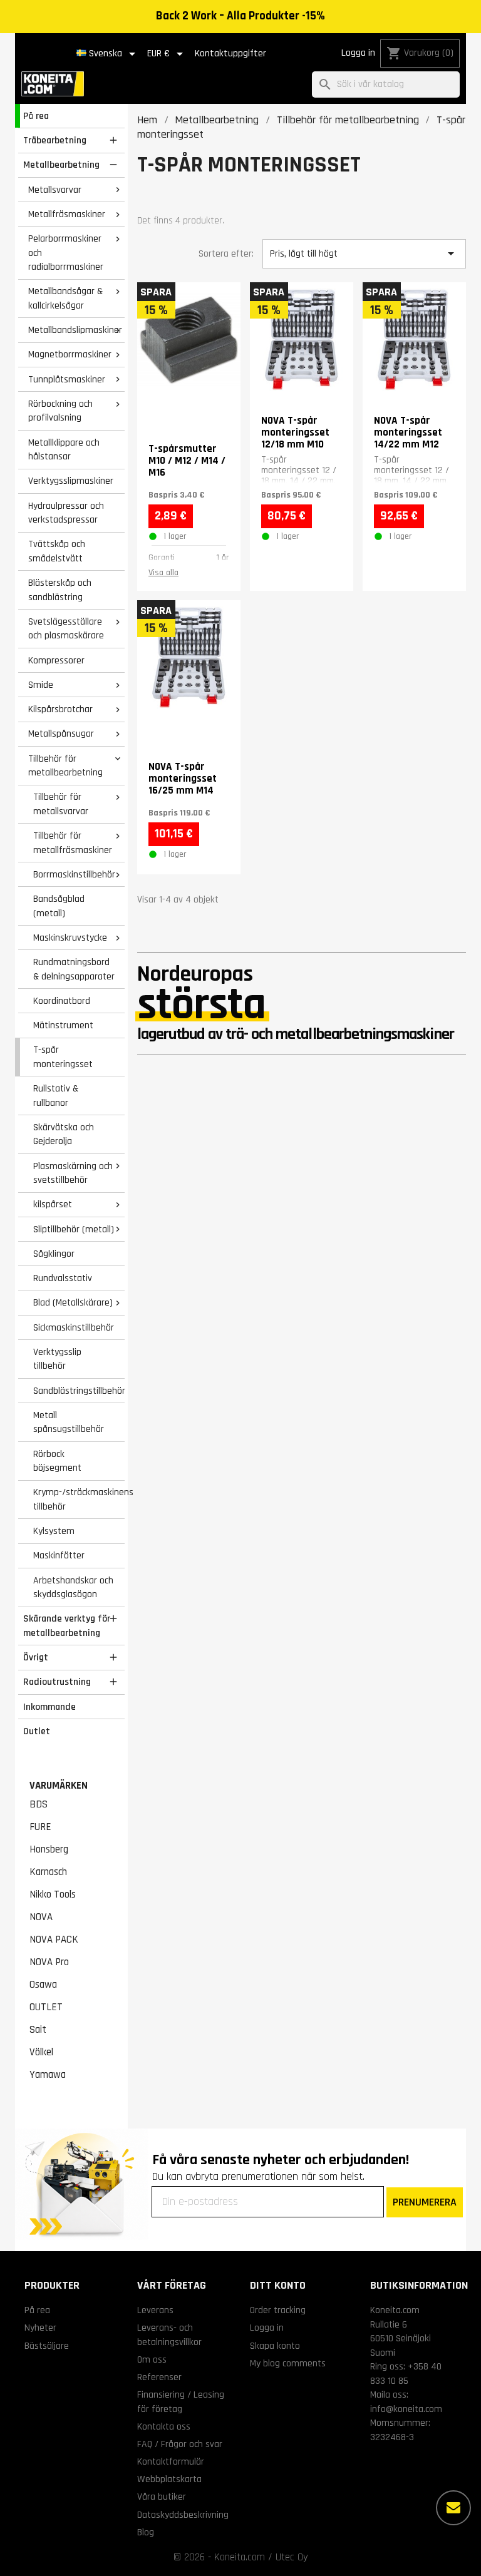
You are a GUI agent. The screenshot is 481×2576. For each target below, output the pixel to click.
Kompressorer (56, 660)
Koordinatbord (62, 1001)
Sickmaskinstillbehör (74, 1327)
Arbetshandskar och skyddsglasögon (73, 1587)
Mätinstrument (63, 1025)
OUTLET (46, 2007)
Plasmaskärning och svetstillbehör (73, 1173)
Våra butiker (162, 2497)
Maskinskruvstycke (70, 938)
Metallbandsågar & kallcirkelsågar (65, 298)
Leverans (155, 2310)
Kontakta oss (164, 2426)
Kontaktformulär (171, 2461)
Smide (41, 685)
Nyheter (40, 2328)
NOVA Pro (49, 1962)
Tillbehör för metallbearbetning (65, 766)
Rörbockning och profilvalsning (60, 411)
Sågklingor (54, 1254)
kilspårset (53, 1204)
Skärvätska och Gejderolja (64, 1134)
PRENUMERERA (425, 2202)
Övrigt (36, 1657)
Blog (146, 2532)
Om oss (152, 2359)
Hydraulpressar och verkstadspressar (66, 513)
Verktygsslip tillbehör (57, 1359)
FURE (40, 1827)
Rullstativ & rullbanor (56, 1096)
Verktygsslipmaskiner (71, 481)
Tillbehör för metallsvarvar (61, 804)
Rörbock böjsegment (57, 1461)
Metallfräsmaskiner (67, 214)
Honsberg (49, 1849)
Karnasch (48, 1872)
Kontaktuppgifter (230, 54)
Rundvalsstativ (63, 1278)
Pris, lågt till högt (364, 253)
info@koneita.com (406, 2409)
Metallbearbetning (61, 165)
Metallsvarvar (55, 190)
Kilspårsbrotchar (60, 709)
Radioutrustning (57, 1682)
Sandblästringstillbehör (79, 1391)
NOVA (41, 1917)
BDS (39, 1804)
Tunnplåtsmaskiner (67, 379)
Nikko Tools (53, 1894)
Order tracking (278, 2310)
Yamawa (48, 2075)
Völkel (41, 2052)
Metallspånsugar (61, 733)
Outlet (37, 1731)
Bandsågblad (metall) (59, 906)
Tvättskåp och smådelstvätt (57, 551)
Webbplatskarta (169, 2479)
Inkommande (49, 1707)
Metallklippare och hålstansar (64, 450)
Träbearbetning (55, 140)
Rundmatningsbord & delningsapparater (74, 969)
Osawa (43, 1985)
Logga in (358, 53)
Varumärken (59, 1786)
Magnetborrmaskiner (70, 354)
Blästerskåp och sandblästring (60, 590)
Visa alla (163, 573)
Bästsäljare (47, 2346)
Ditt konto (278, 2285)
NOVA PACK (54, 1940)
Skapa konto (275, 2346)
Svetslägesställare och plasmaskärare (66, 629)
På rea (36, 116)
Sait (38, 2030)
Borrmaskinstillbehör (74, 874)
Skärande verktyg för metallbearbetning (67, 1626)
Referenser (159, 2377)
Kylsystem (54, 1531)
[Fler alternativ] (453, 2508)
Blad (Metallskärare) (73, 1302)
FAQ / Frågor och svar (180, 2444)
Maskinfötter (59, 1555)
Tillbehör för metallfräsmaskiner (73, 843)
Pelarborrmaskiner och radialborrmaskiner (66, 253)
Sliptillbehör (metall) (74, 1229)
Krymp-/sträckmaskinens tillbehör (79, 1499)
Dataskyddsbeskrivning (183, 2515)
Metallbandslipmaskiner (75, 330)
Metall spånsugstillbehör (69, 1422)
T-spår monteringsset (63, 1057)
